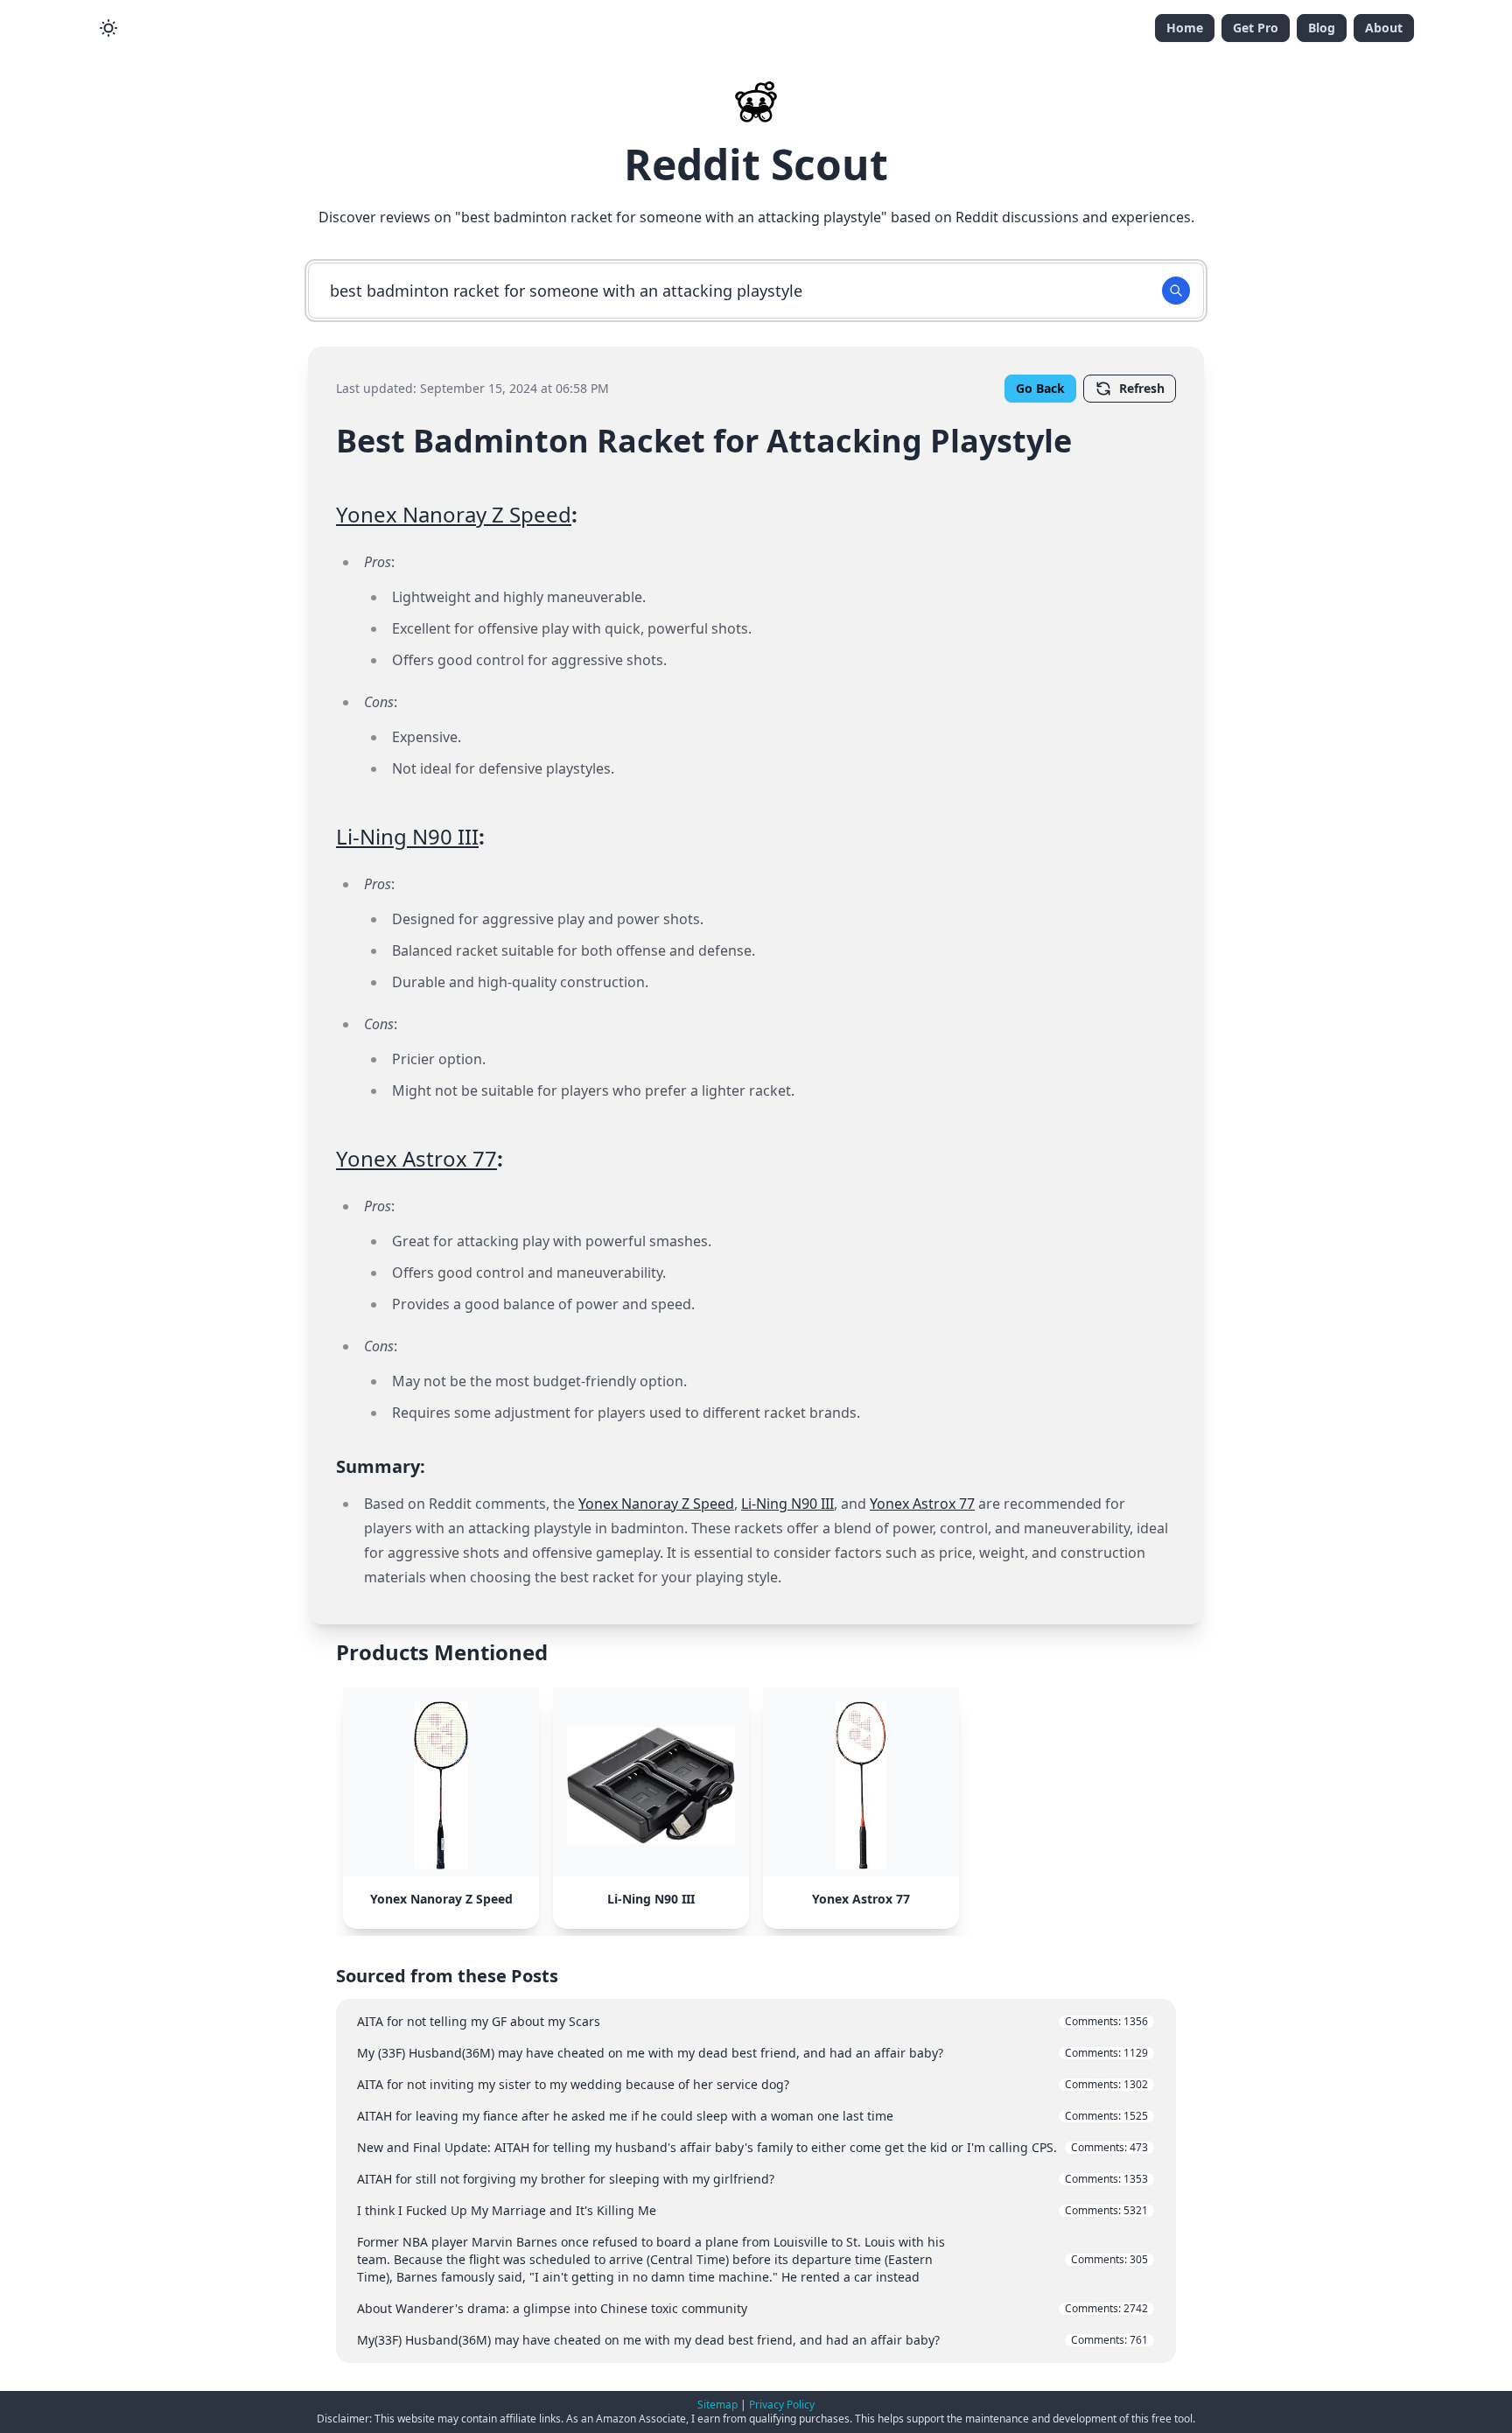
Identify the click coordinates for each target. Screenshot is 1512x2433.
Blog (1322, 28)
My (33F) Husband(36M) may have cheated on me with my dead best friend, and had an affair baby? (752, 2053)
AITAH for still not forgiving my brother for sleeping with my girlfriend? (752, 2179)
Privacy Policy (782, 2405)
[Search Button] (1176, 291)
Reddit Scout (756, 164)
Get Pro (1256, 28)
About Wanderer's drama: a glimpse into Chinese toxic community (752, 2308)
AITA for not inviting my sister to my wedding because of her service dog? (752, 2084)
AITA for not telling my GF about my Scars (752, 2021)
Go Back (1040, 388)
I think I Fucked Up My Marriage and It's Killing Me (752, 2210)
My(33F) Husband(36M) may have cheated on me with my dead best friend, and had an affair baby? (752, 2340)
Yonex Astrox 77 (416, 1158)
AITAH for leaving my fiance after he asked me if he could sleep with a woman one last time (752, 2116)
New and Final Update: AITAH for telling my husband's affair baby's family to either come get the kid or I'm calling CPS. (752, 2147)
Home (1185, 28)
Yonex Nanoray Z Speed (454, 514)
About (1384, 28)
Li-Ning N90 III (407, 836)
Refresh (1142, 388)
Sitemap (717, 2405)
